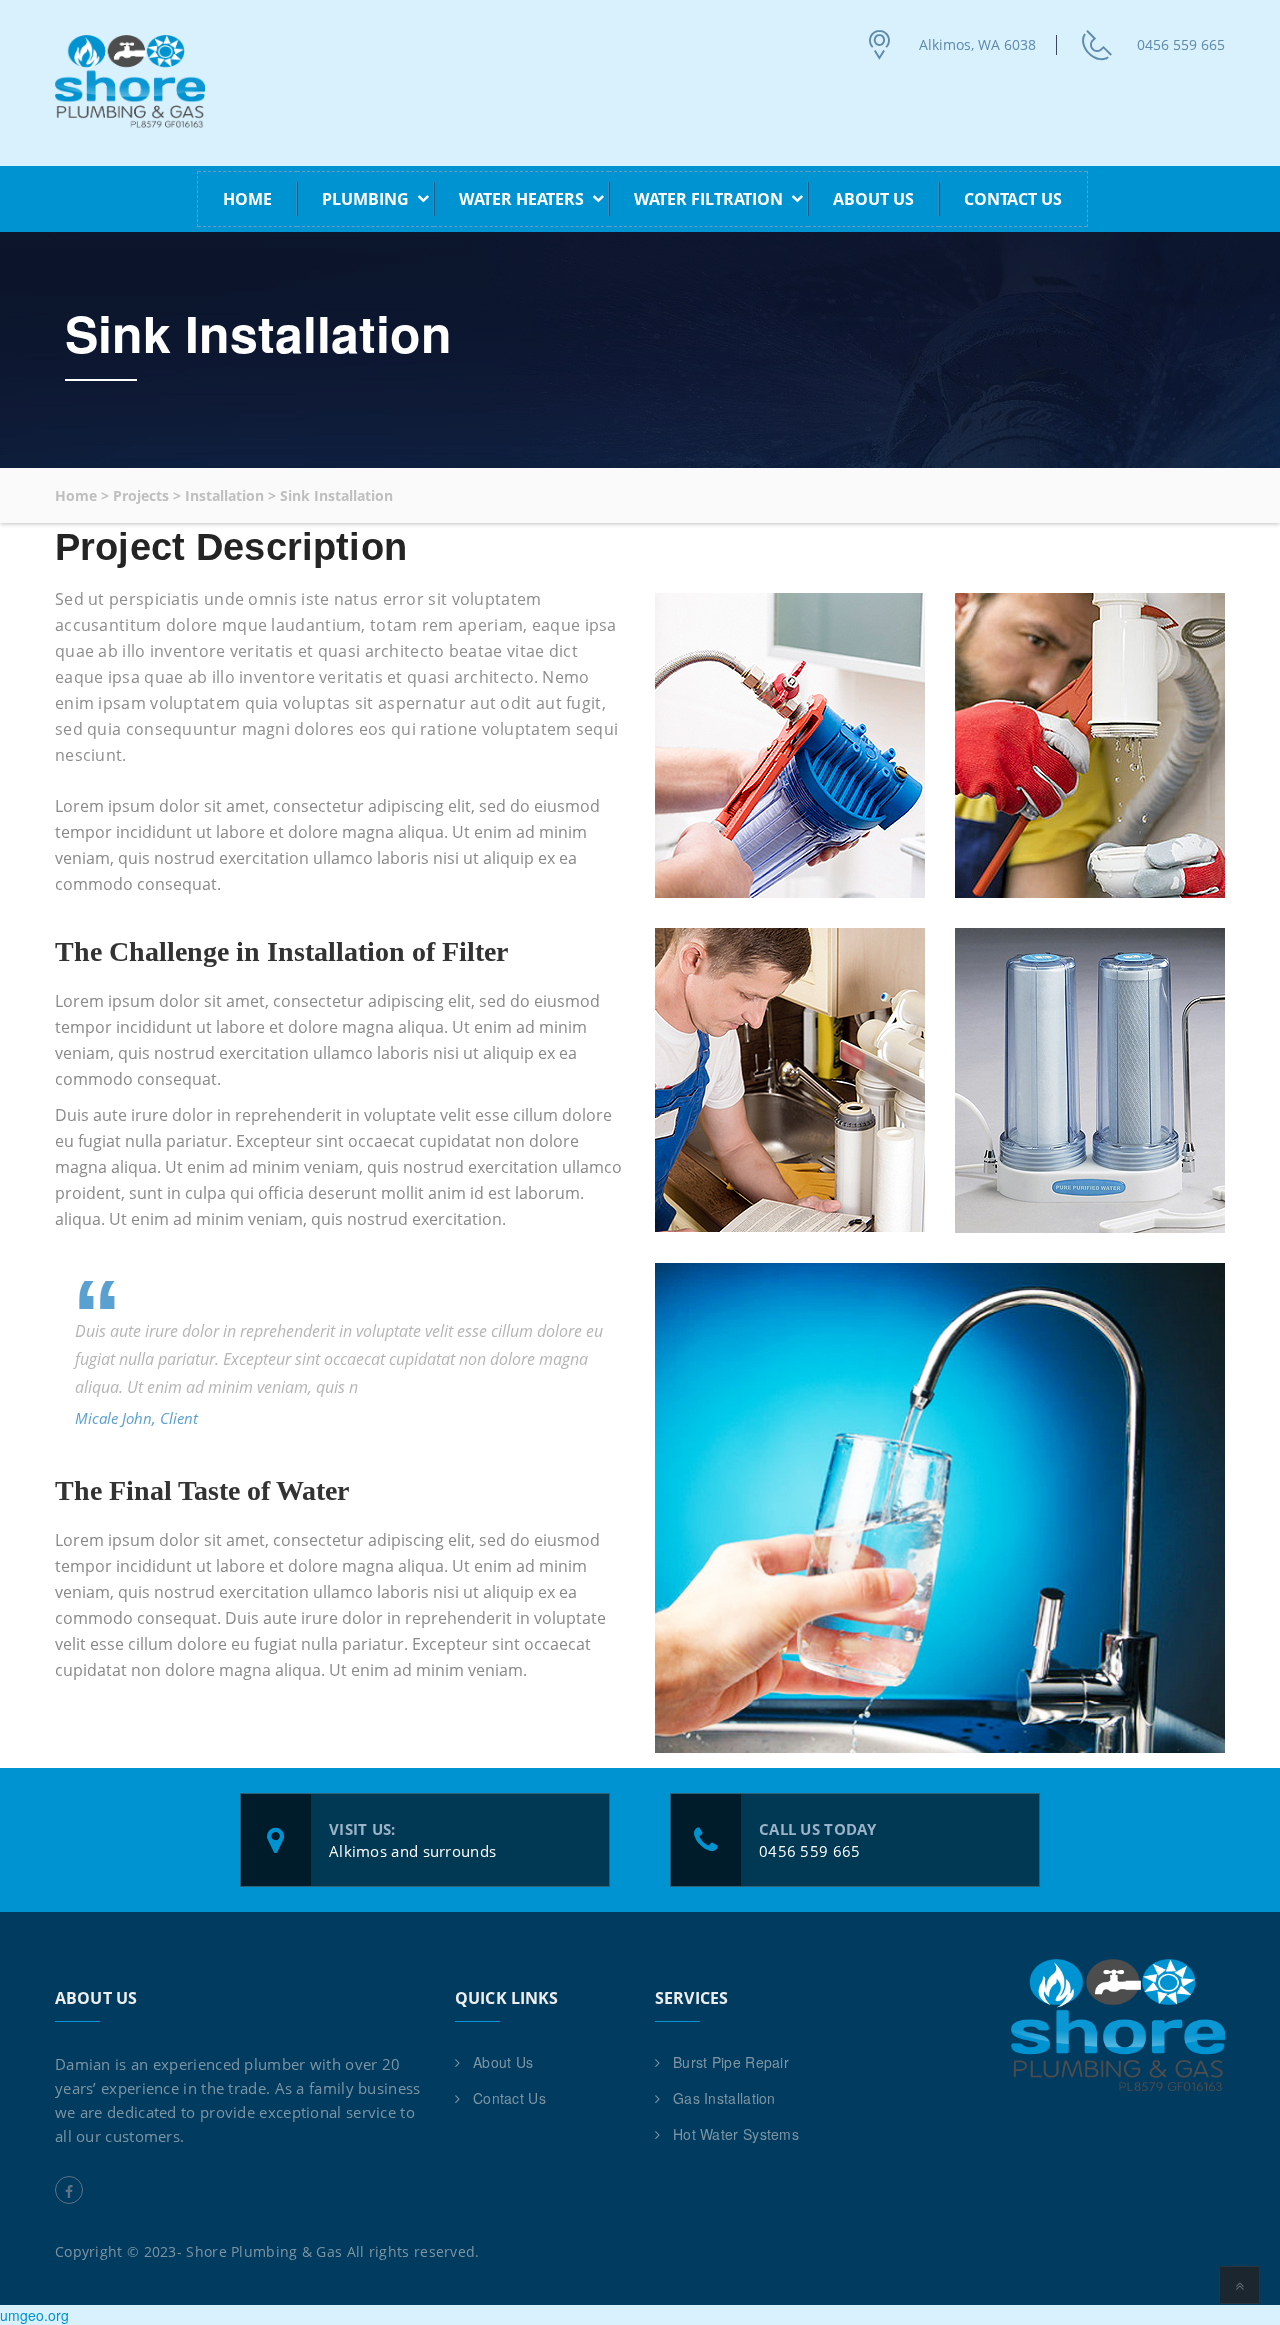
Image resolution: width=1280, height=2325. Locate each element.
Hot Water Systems (736, 2134)
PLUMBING (365, 199)
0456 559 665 (1181, 44)
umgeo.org (34, 2315)
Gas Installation (724, 2098)
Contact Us (1013, 199)
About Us (873, 199)
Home (247, 199)
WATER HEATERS (521, 199)
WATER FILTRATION (708, 199)
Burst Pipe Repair (731, 2062)
